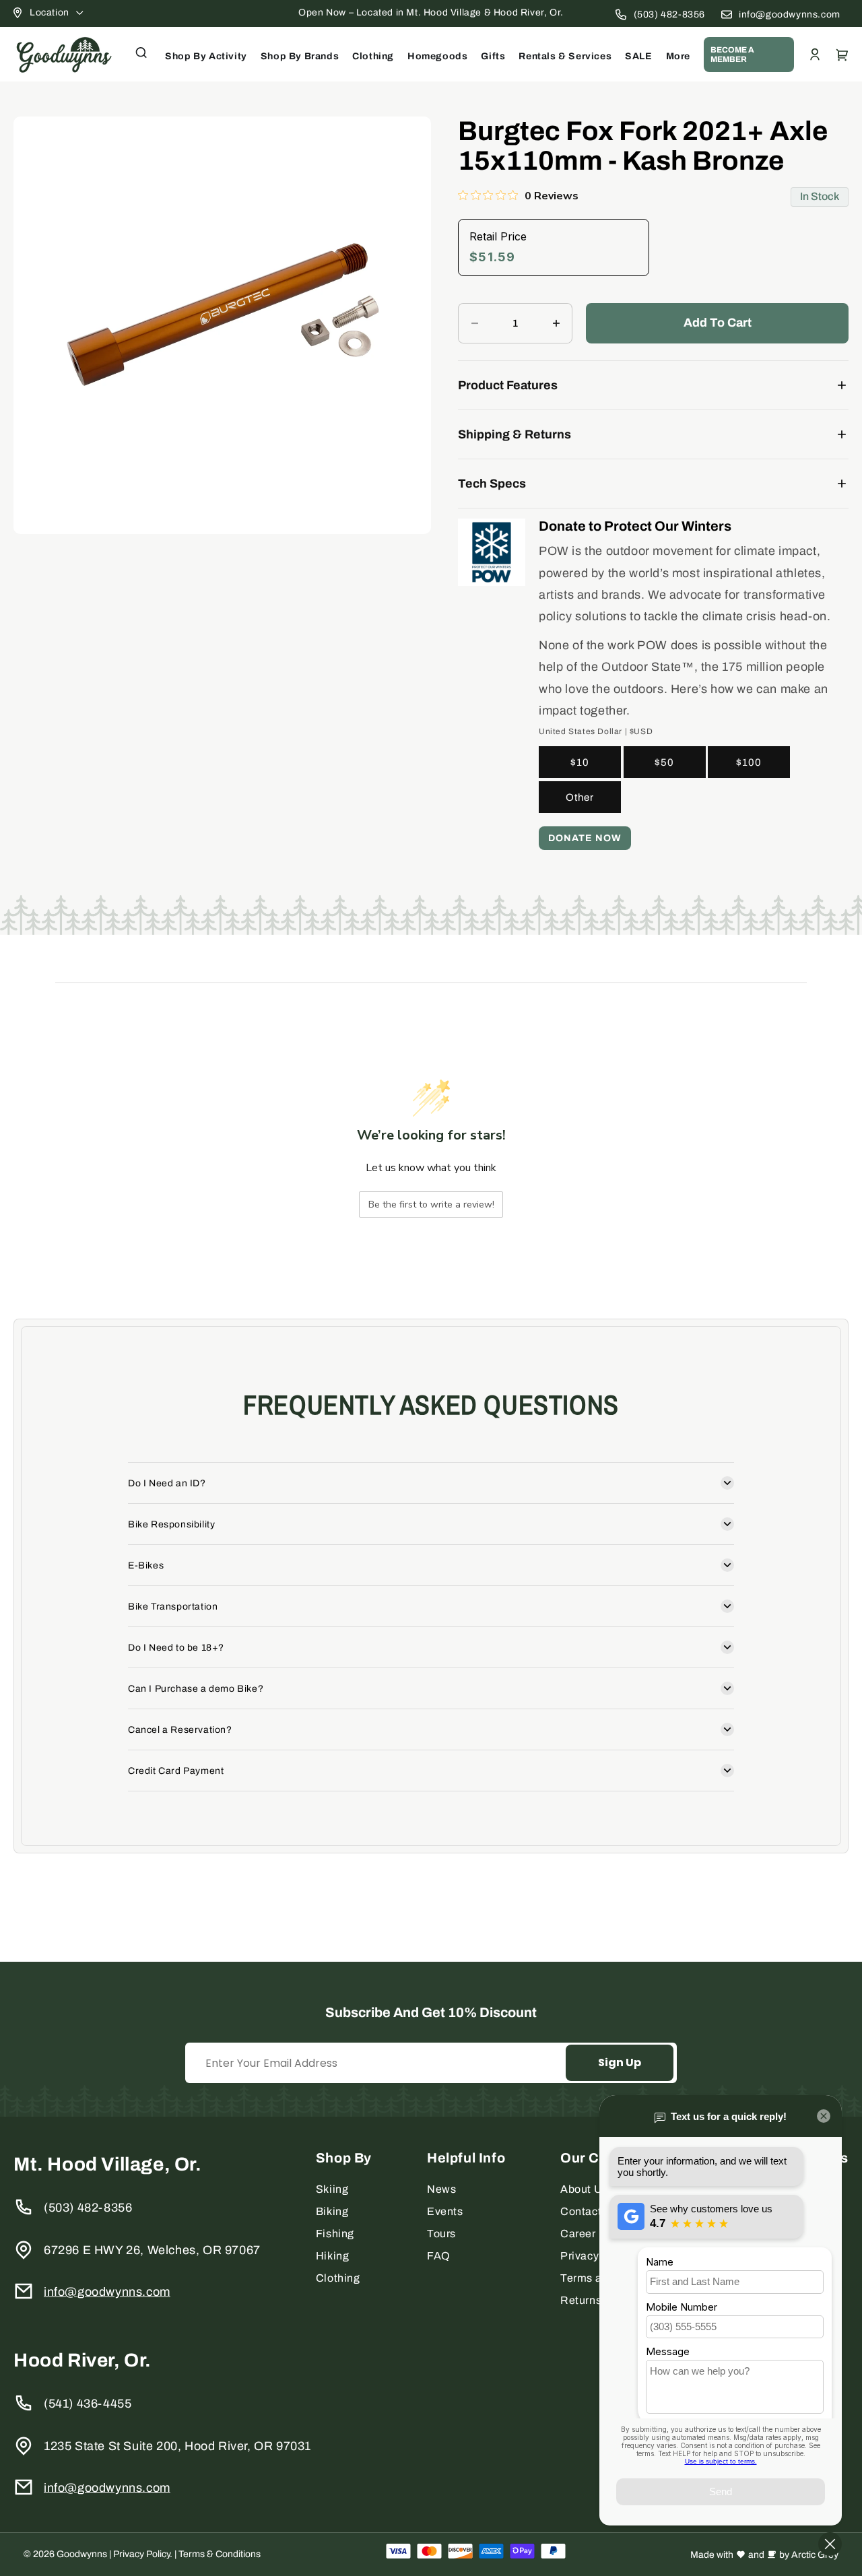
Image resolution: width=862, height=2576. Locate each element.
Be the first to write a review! (431, 1204)
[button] (141, 53)
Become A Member (732, 55)
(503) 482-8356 (669, 14)
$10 (580, 762)
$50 (664, 762)
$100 (749, 762)
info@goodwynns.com (790, 14)
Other (580, 797)
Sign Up (620, 2062)
